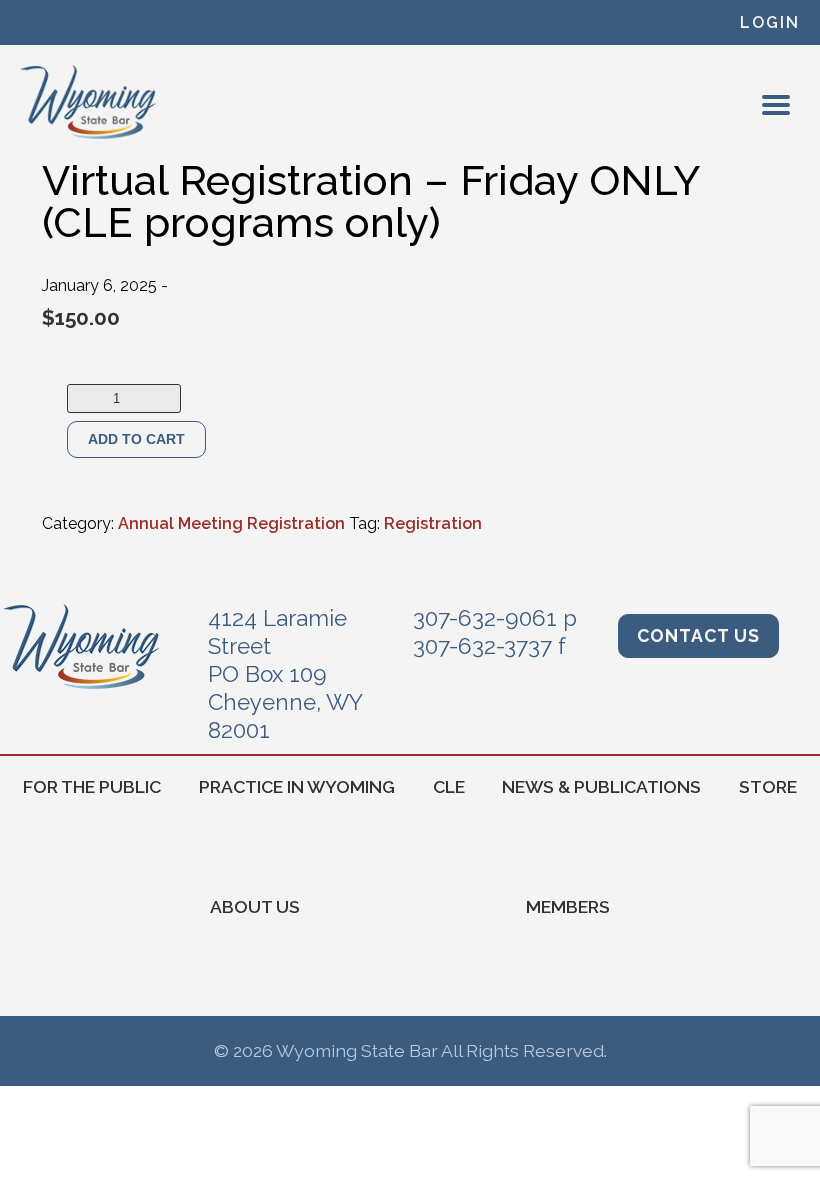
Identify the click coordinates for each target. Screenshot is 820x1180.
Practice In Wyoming (297, 786)
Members (568, 906)
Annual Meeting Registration (231, 523)
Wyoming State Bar (89, 102)
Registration (433, 523)
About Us (255, 906)
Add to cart (136, 439)
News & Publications (601, 786)
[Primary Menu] (776, 105)
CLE (449, 786)
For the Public (92, 786)
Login (770, 22)
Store (768, 786)
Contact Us (698, 635)
